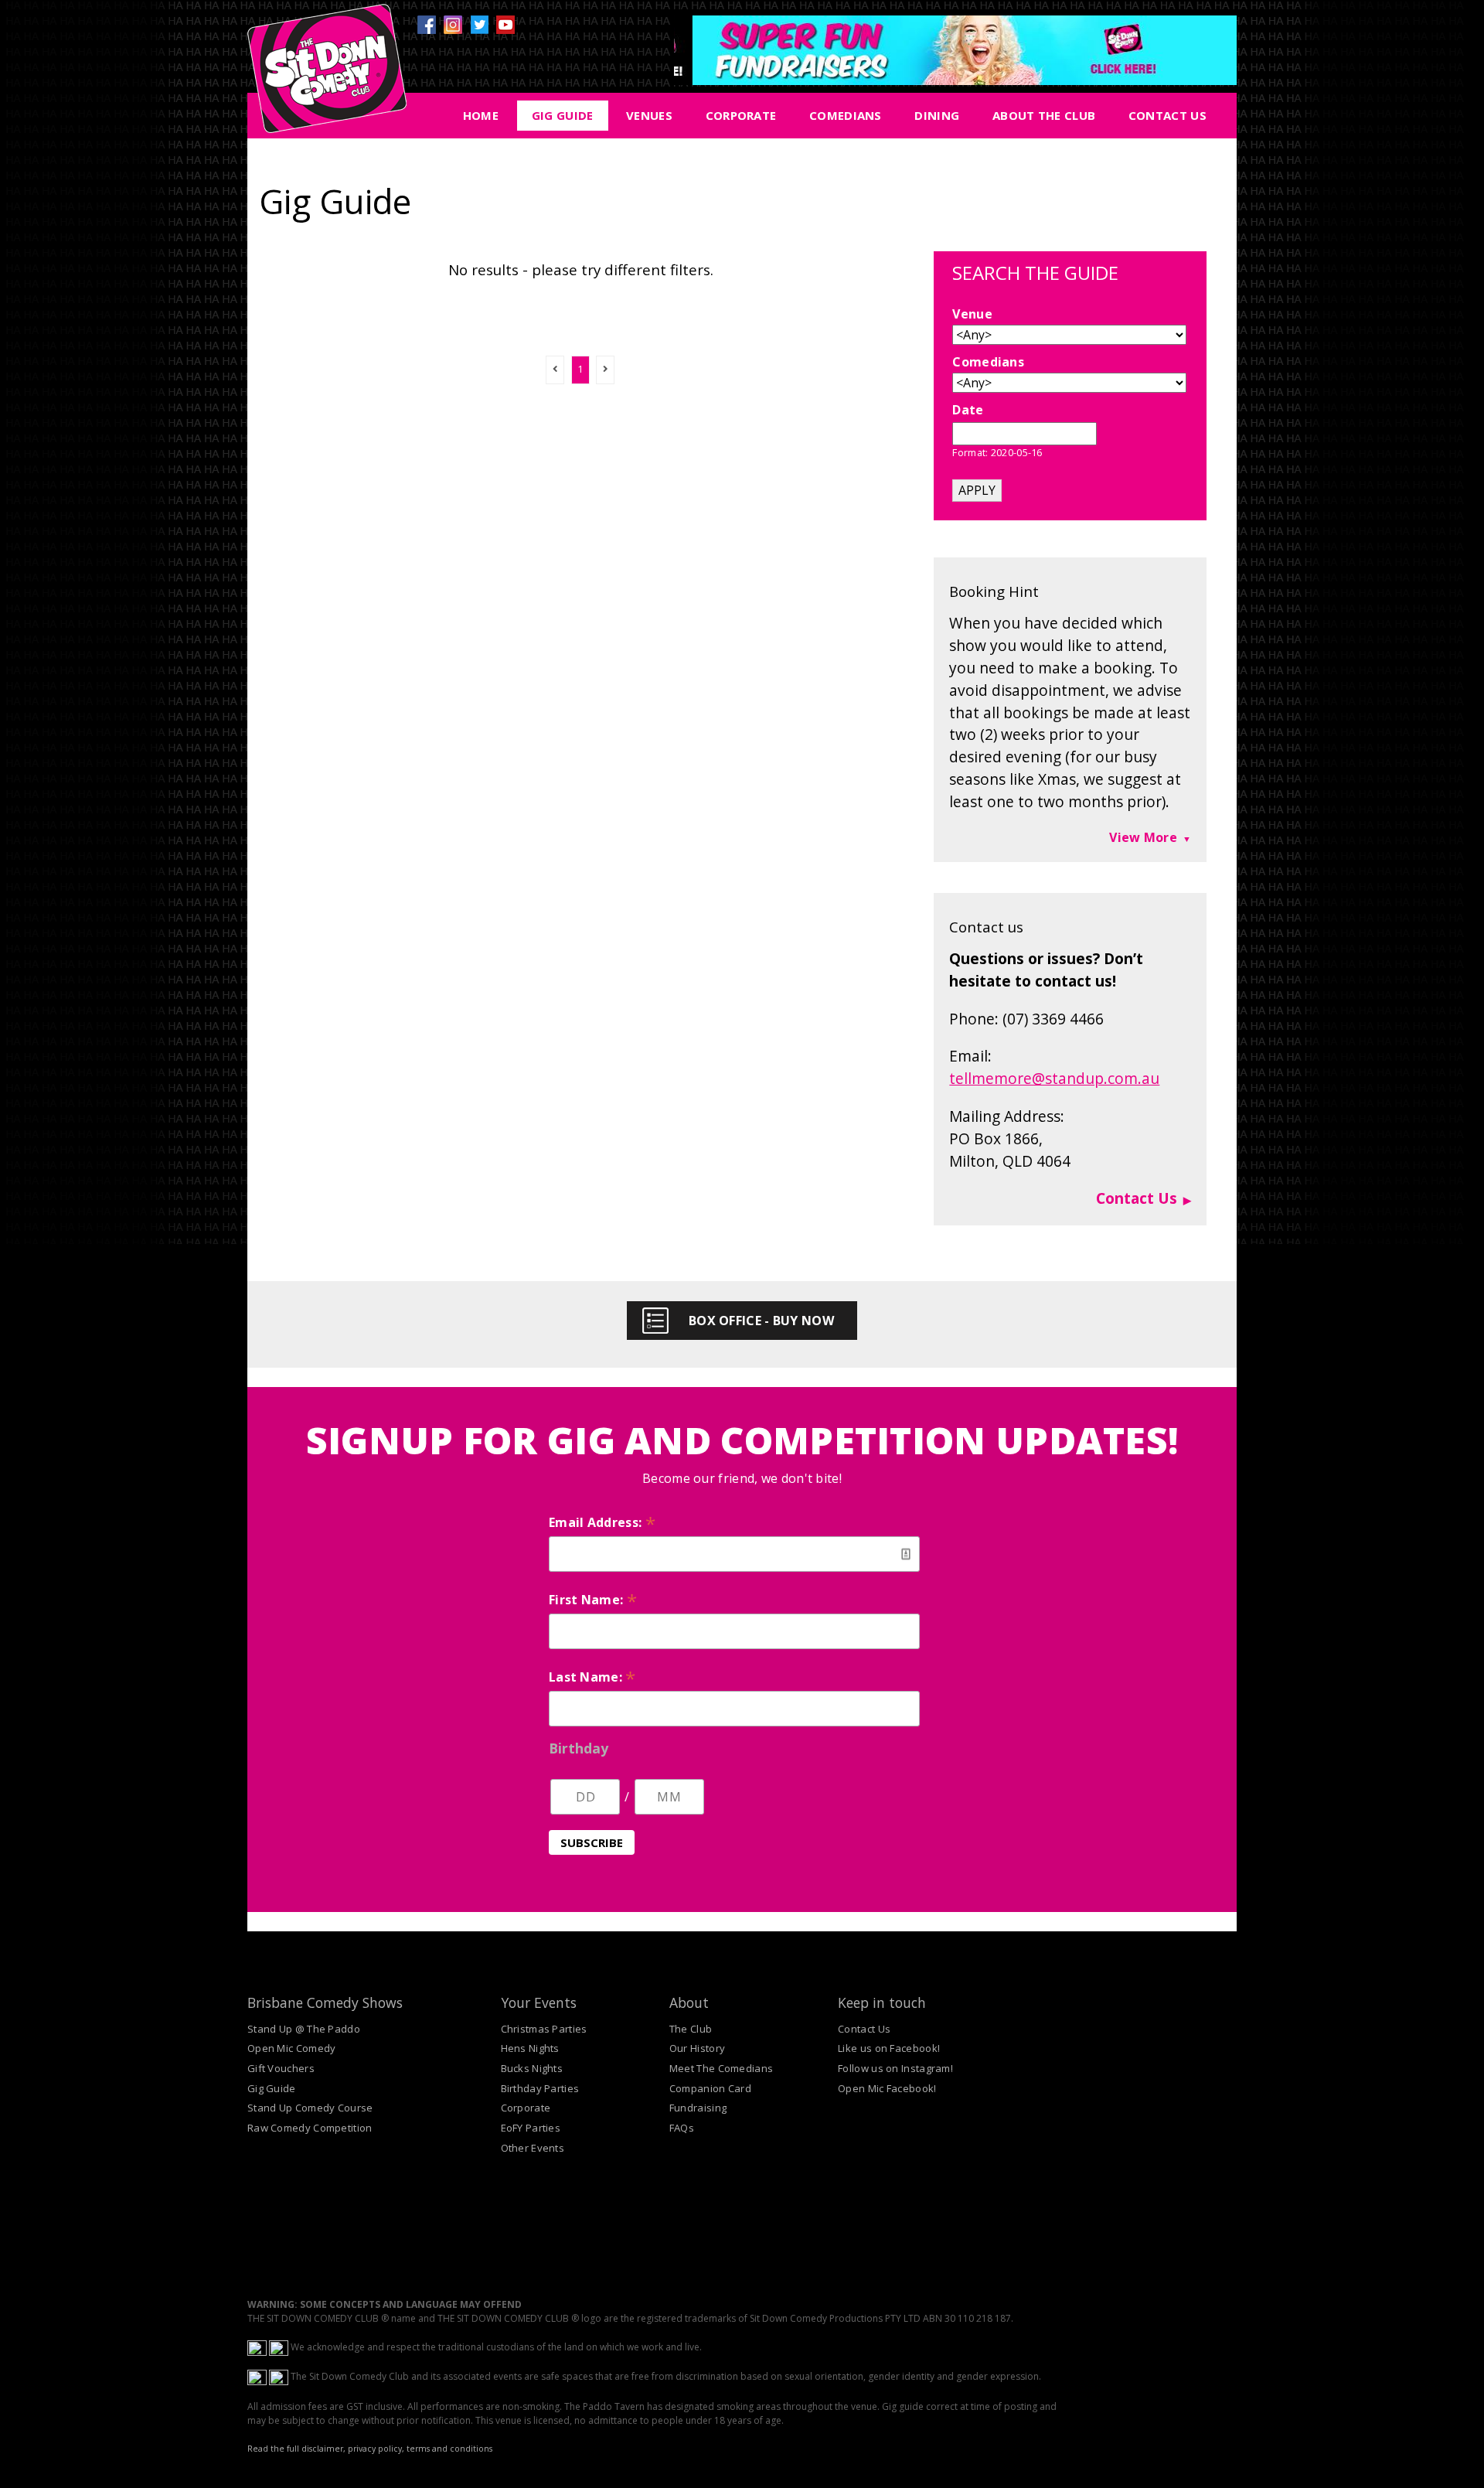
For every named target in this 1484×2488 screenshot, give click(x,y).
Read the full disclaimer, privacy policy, (326, 2449)
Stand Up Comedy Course (310, 2108)
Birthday (579, 1748)
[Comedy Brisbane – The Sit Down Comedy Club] (327, 75)
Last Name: (592, 1677)
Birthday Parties (540, 2088)
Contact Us (1167, 115)
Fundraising (698, 2108)
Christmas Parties (544, 2029)
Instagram (453, 25)
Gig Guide (563, 115)
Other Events (533, 2148)
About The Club (1044, 115)
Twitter (479, 25)
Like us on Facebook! (889, 2048)
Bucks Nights (532, 2068)
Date (968, 410)
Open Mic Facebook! (887, 2088)
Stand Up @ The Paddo (304, 2029)
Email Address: (602, 1522)
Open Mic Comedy (292, 2048)
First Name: (593, 1600)
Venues (649, 115)
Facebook (427, 25)
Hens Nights (530, 2048)
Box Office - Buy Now (761, 1321)
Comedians (846, 115)
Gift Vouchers (281, 2068)
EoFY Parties (531, 2128)
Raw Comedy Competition (310, 2128)
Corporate (741, 115)
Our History (697, 2048)
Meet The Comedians (721, 2068)
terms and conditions (449, 2449)
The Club (691, 2029)
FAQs (682, 2128)
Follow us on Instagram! (895, 2068)
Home (481, 115)
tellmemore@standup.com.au (1054, 1078)
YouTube (505, 25)
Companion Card (710, 2088)
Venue (972, 314)
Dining (937, 115)
